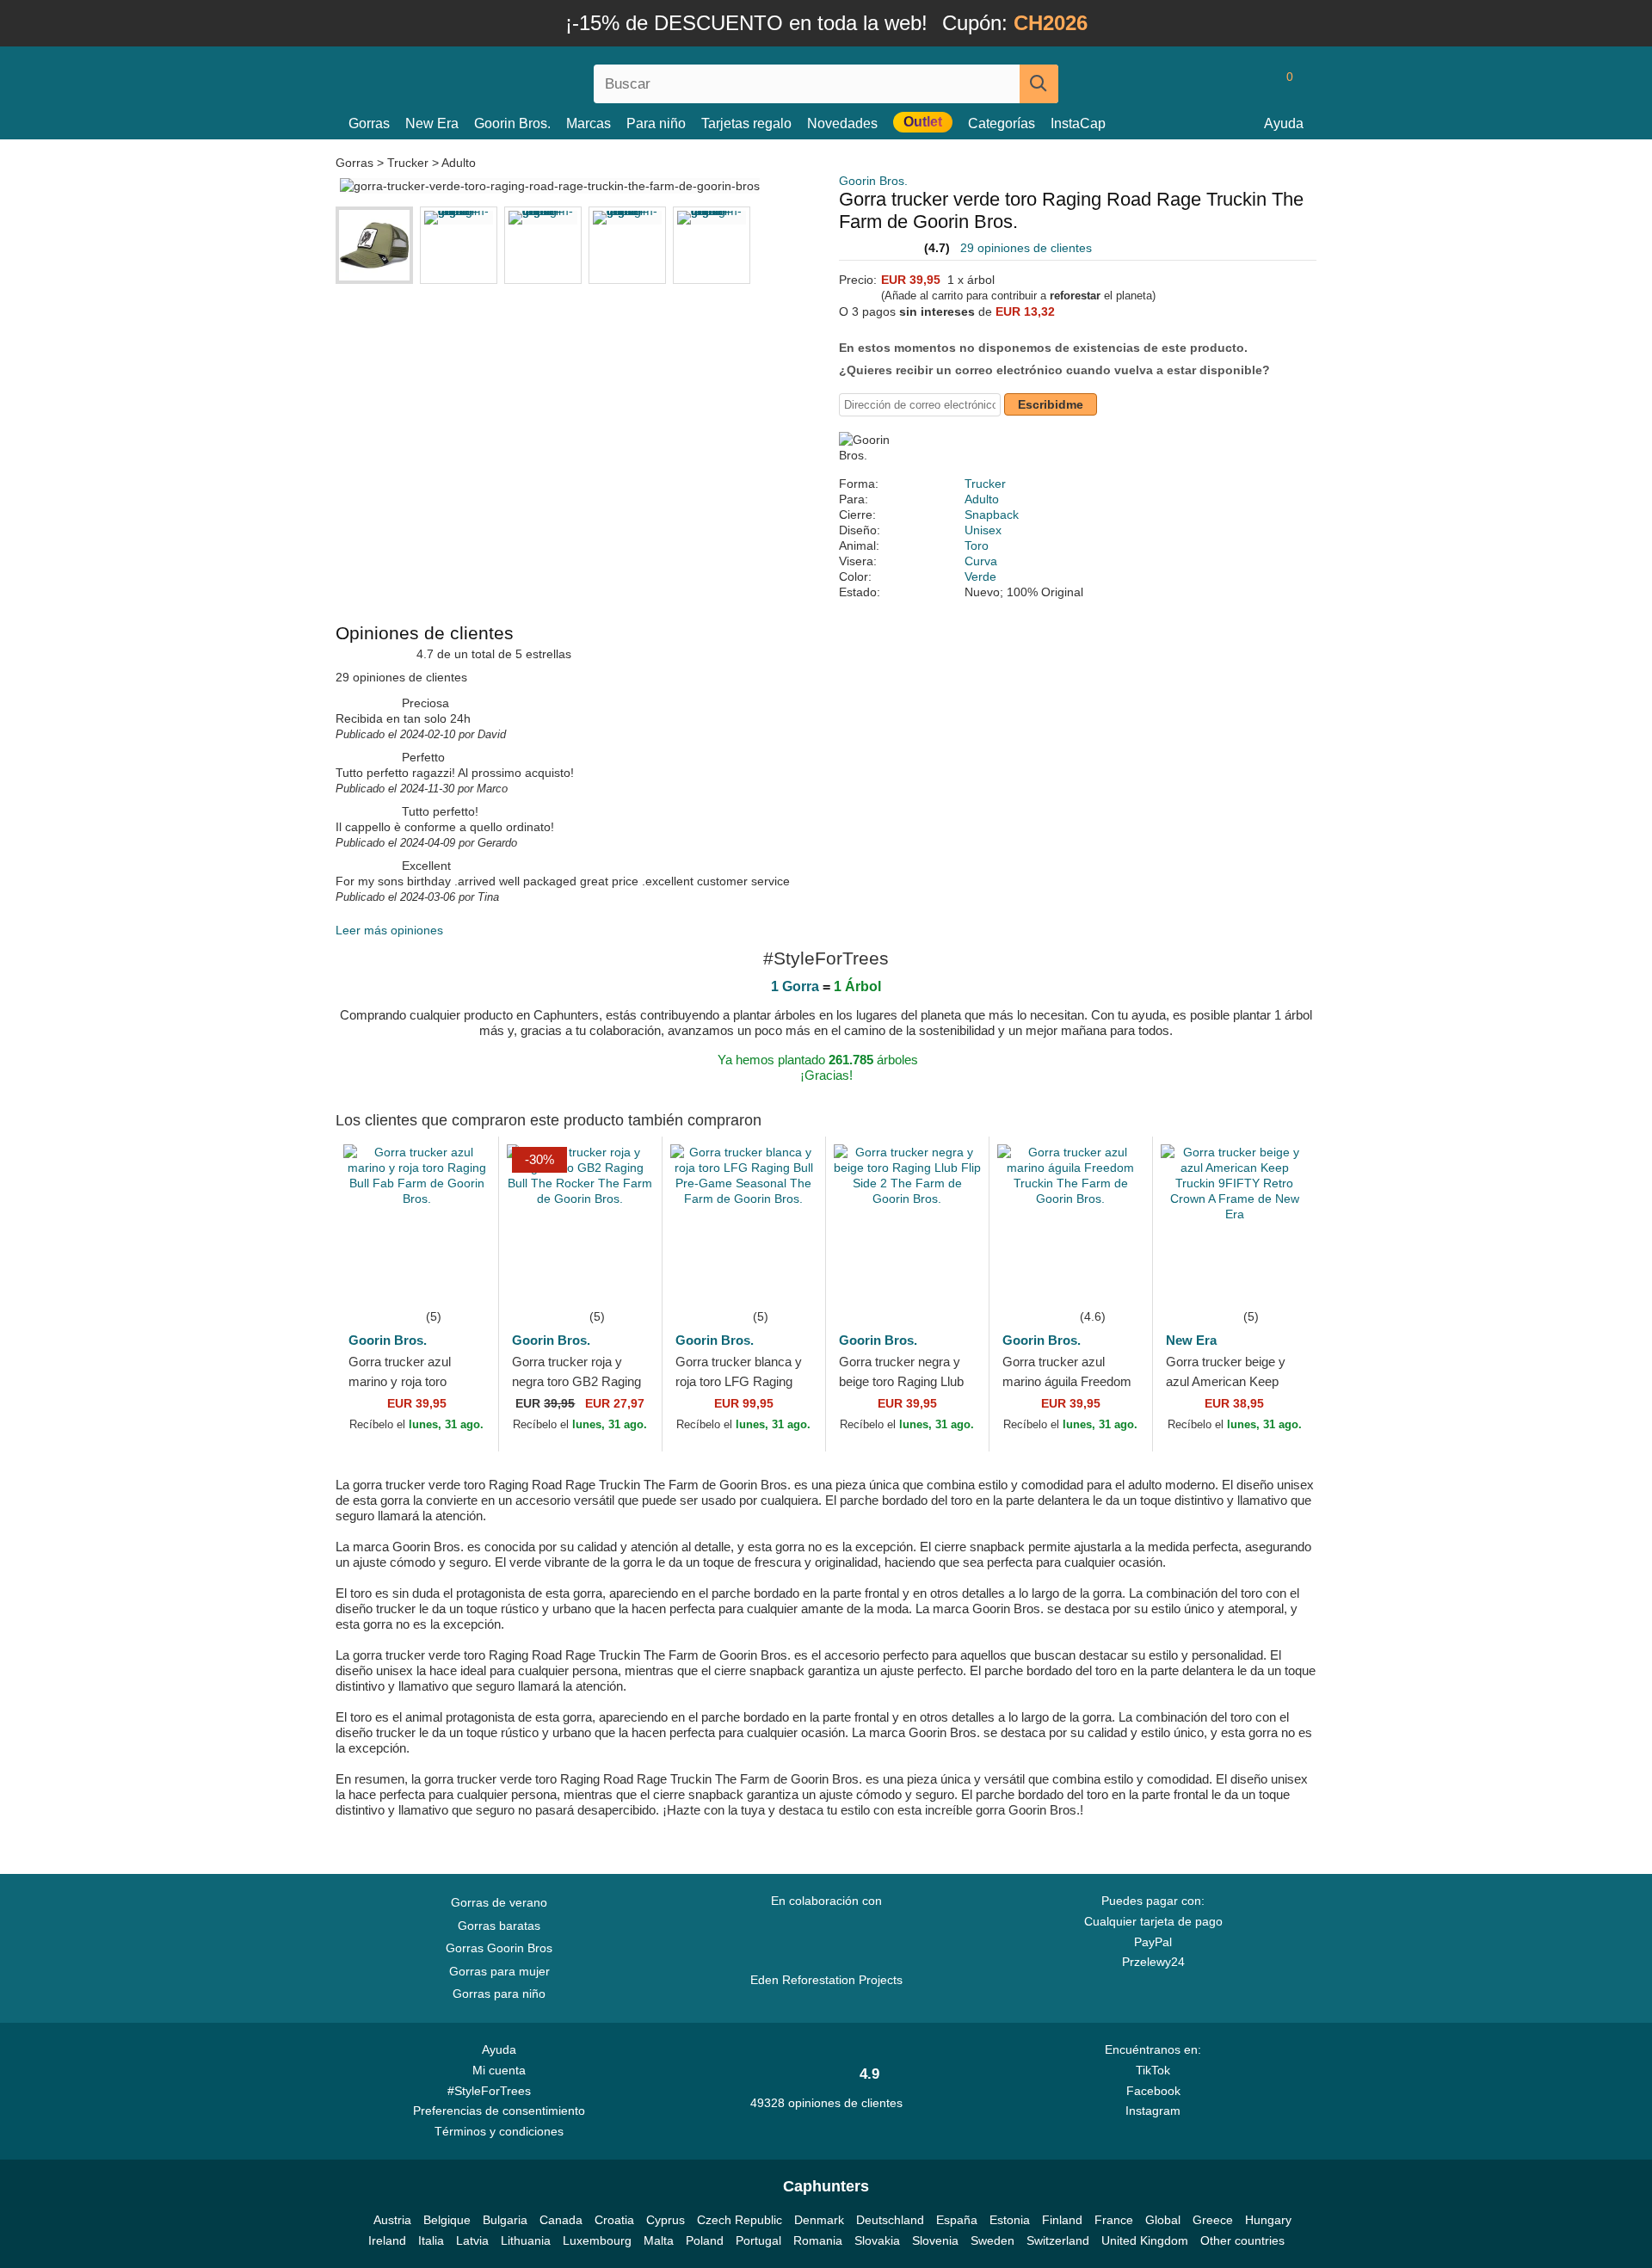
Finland (1062, 2220)
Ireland (387, 2240)
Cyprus (666, 2220)
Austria (392, 2220)
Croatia (614, 2220)
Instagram (1153, 2111)
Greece (1213, 2220)
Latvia (472, 2240)
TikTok (1153, 2070)
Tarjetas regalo (746, 123)
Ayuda (1284, 123)
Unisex (983, 530)
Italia (431, 2240)
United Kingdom (1145, 2240)
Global (1163, 2220)
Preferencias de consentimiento (499, 2111)
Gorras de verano (499, 1902)
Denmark (819, 2220)
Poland (705, 2240)
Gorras (369, 123)
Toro (977, 545)
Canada (561, 2220)
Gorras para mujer (499, 1971)
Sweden (992, 2240)
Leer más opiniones (389, 930)
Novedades (842, 123)
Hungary (1268, 2220)
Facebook (1153, 2091)
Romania (818, 2240)
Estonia (1010, 2220)
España (957, 2220)
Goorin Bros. (512, 123)
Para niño (656, 123)
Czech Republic (740, 2220)
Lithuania (526, 2240)
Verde (980, 576)
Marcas (589, 123)
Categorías (1002, 123)
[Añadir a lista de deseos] (459, 1280)
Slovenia (935, 2240)
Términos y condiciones (499, 2131)
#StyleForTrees (493, 2091)
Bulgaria (505, 2220)
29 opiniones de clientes (1026, 248)
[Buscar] (1039, 84)
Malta (659, 2240)
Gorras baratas (499, 1926)
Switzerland (1058, 2240)
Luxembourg (597, 2240)
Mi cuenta (499, 2070)
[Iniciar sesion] (1217, 83)
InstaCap (1078, 123)
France (1114, 2220)
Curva (981, 561)
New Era (432, 123)
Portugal (758, 2240)
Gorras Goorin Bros (499, 1948)
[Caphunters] (499, 80)
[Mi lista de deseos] (1251, 83)
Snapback (992, 515)
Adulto (459, 163)
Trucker (408, 163)
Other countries (1242, 2240)
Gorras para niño (499, 1994)
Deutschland (890, 2220)
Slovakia (877, 2240)
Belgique (447, 2220)
